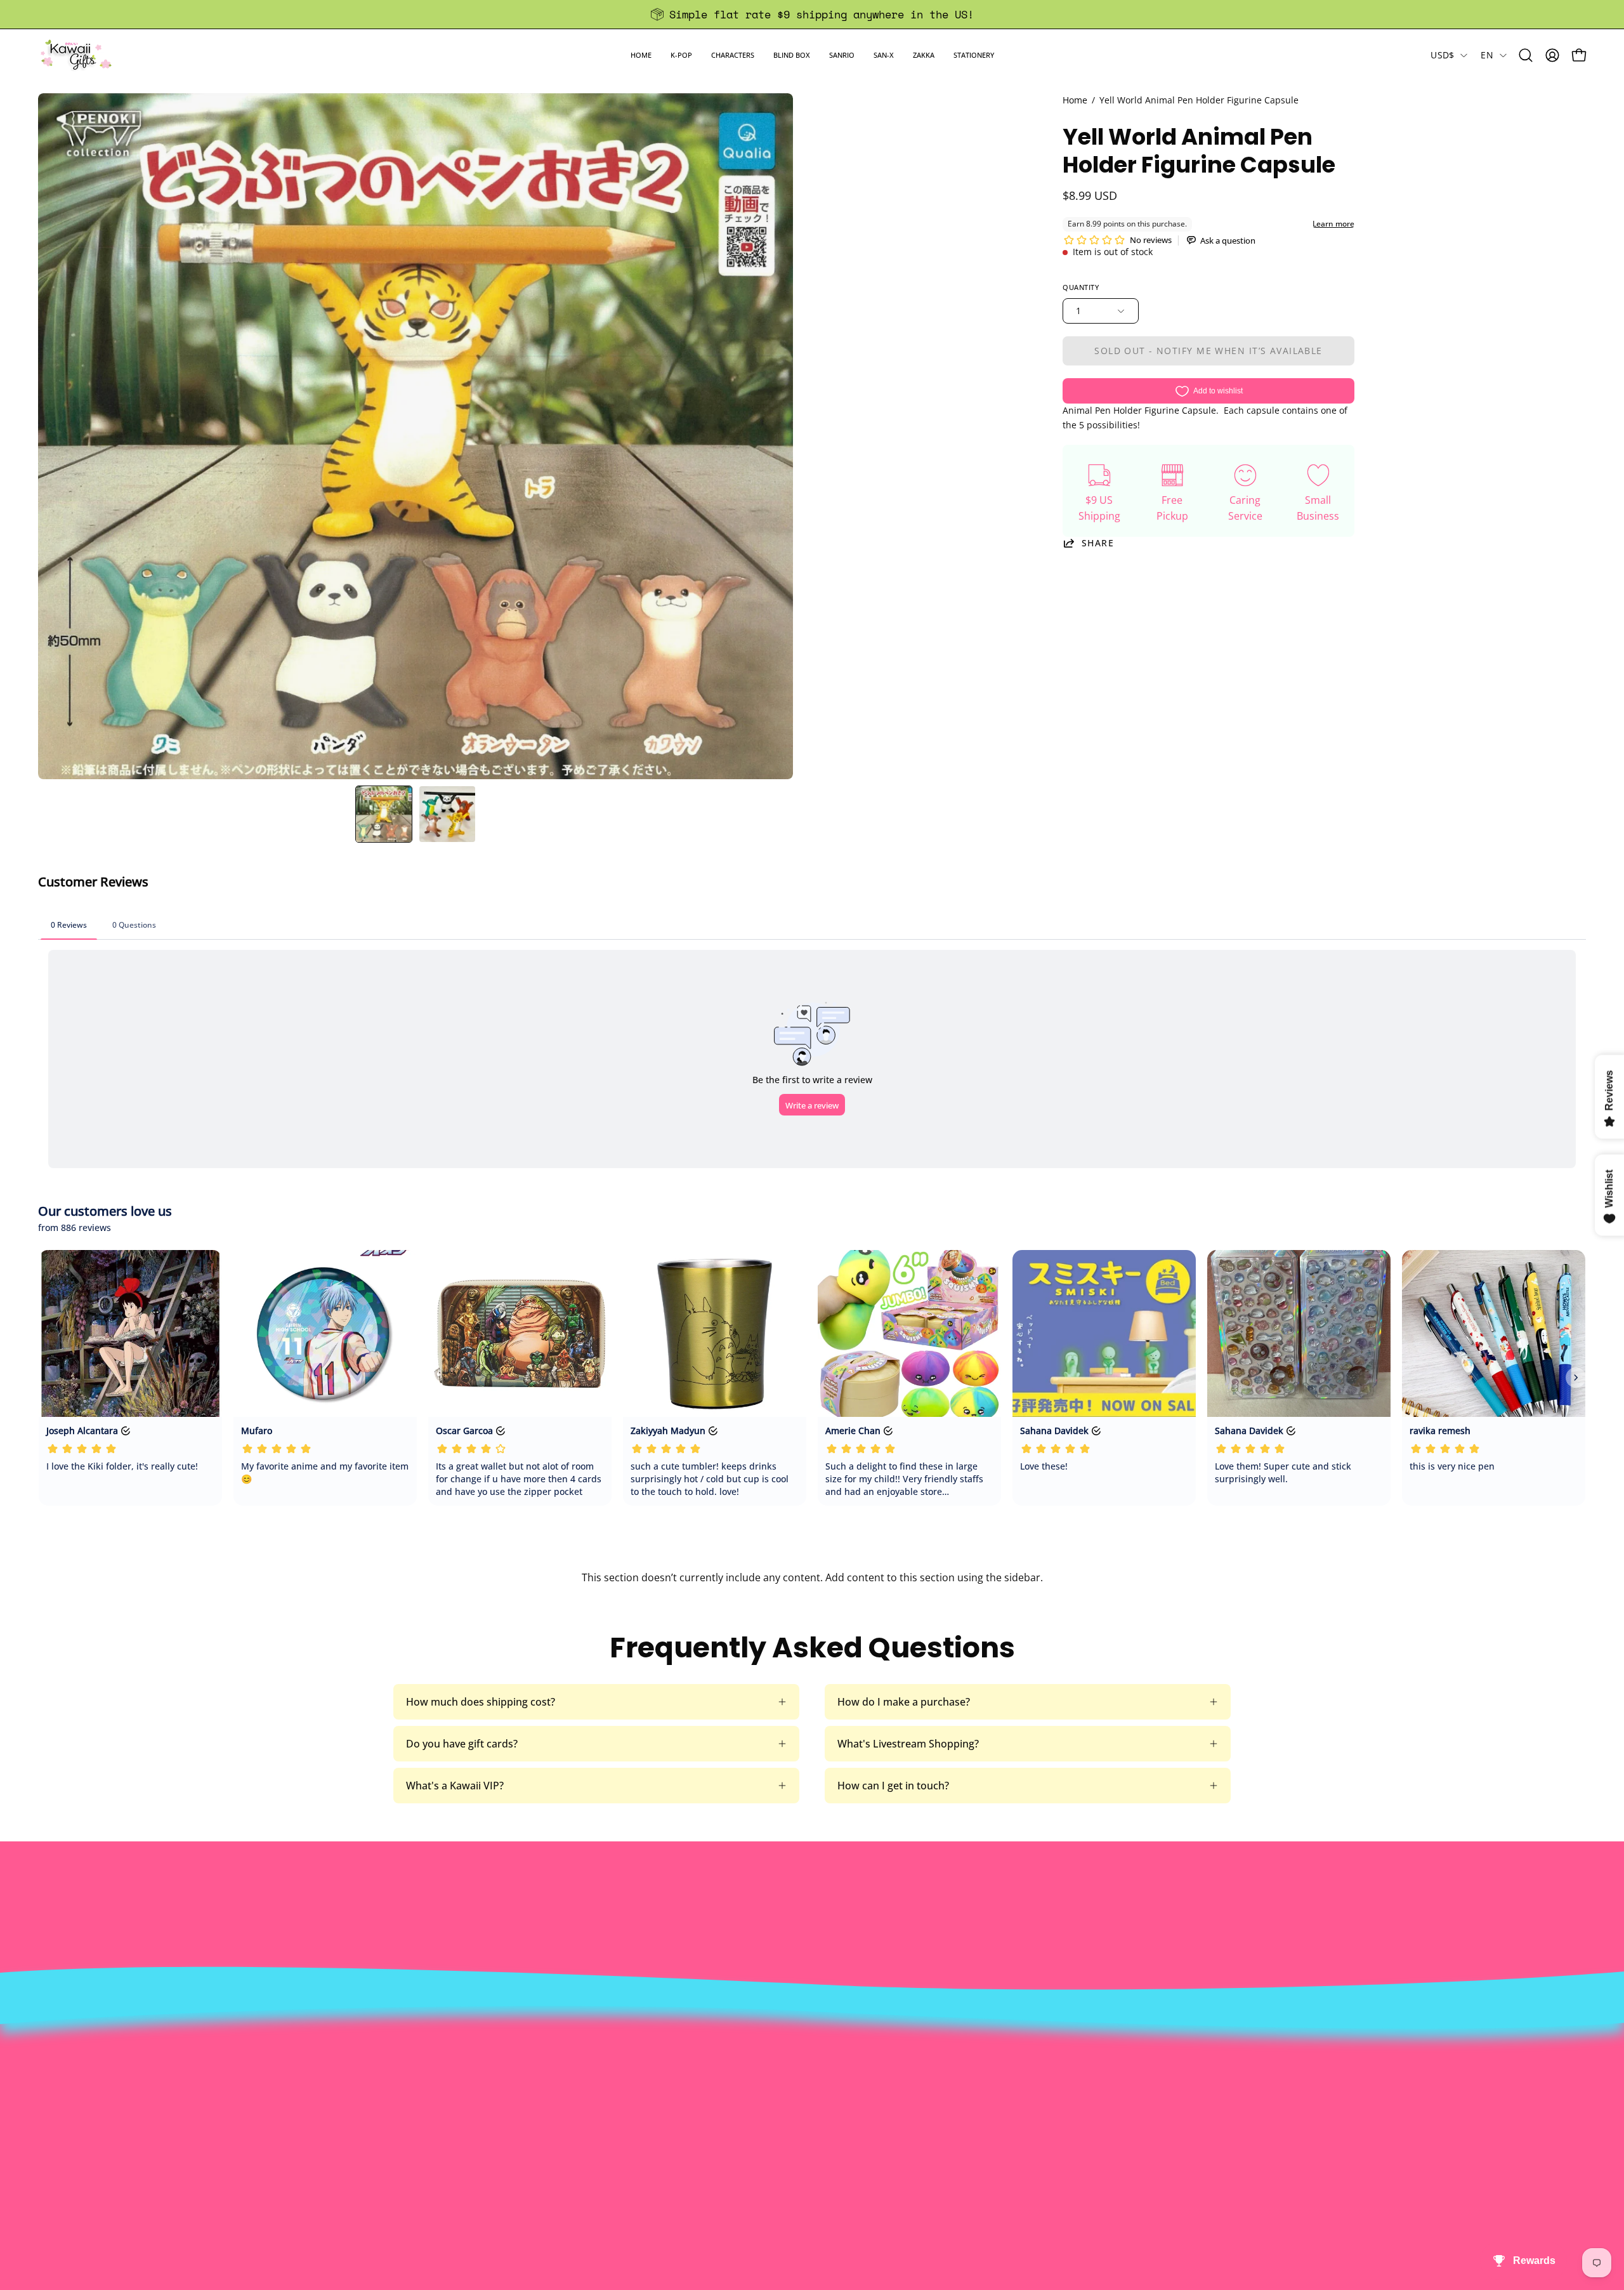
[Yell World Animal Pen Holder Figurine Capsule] (384, 814)
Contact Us (772, 2085)
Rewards (452, 2085)
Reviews (765, 2169)
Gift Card (767, 2127)
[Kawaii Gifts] (76, 55)
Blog (756, 2148)
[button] (681, 55)
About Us (454, 2064)
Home (1075, 100)
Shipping (767, 2106)
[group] (812, 14)
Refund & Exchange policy (493, 2106)
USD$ (1442, 55)
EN (1487, 55)
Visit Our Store (781, 2064)
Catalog (449, 2127)
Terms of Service (471, 2148)
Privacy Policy (464, 2169)
